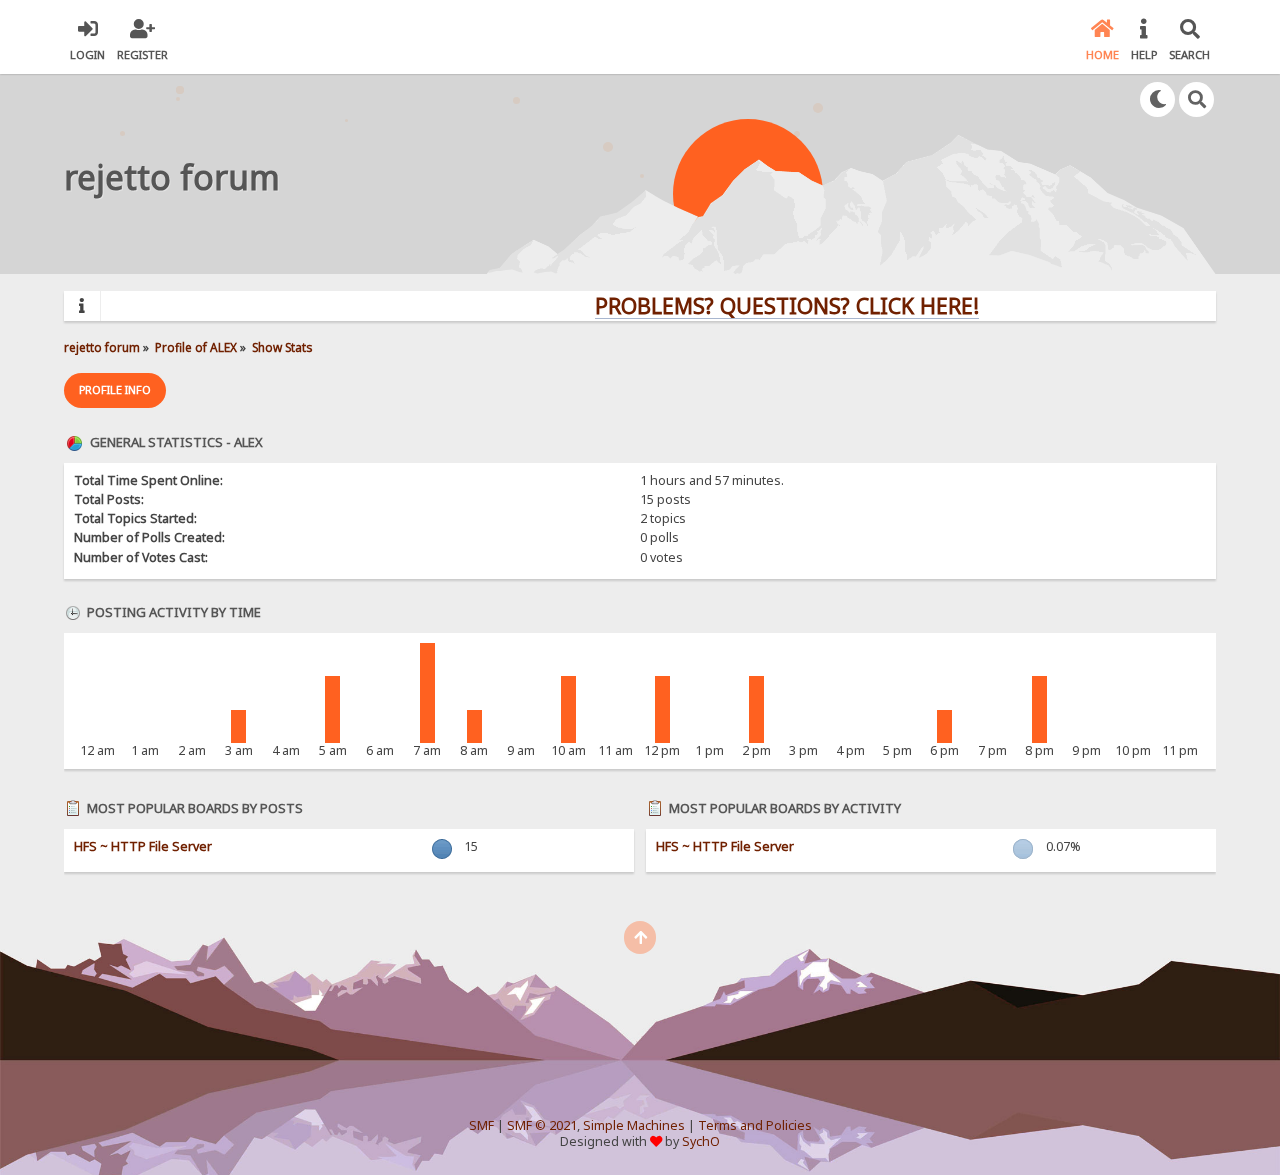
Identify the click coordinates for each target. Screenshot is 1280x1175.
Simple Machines (634, 1125)
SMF (481, 1125)
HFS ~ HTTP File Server (143, 846)
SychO (701, 1141)
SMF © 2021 (542, 1125)
